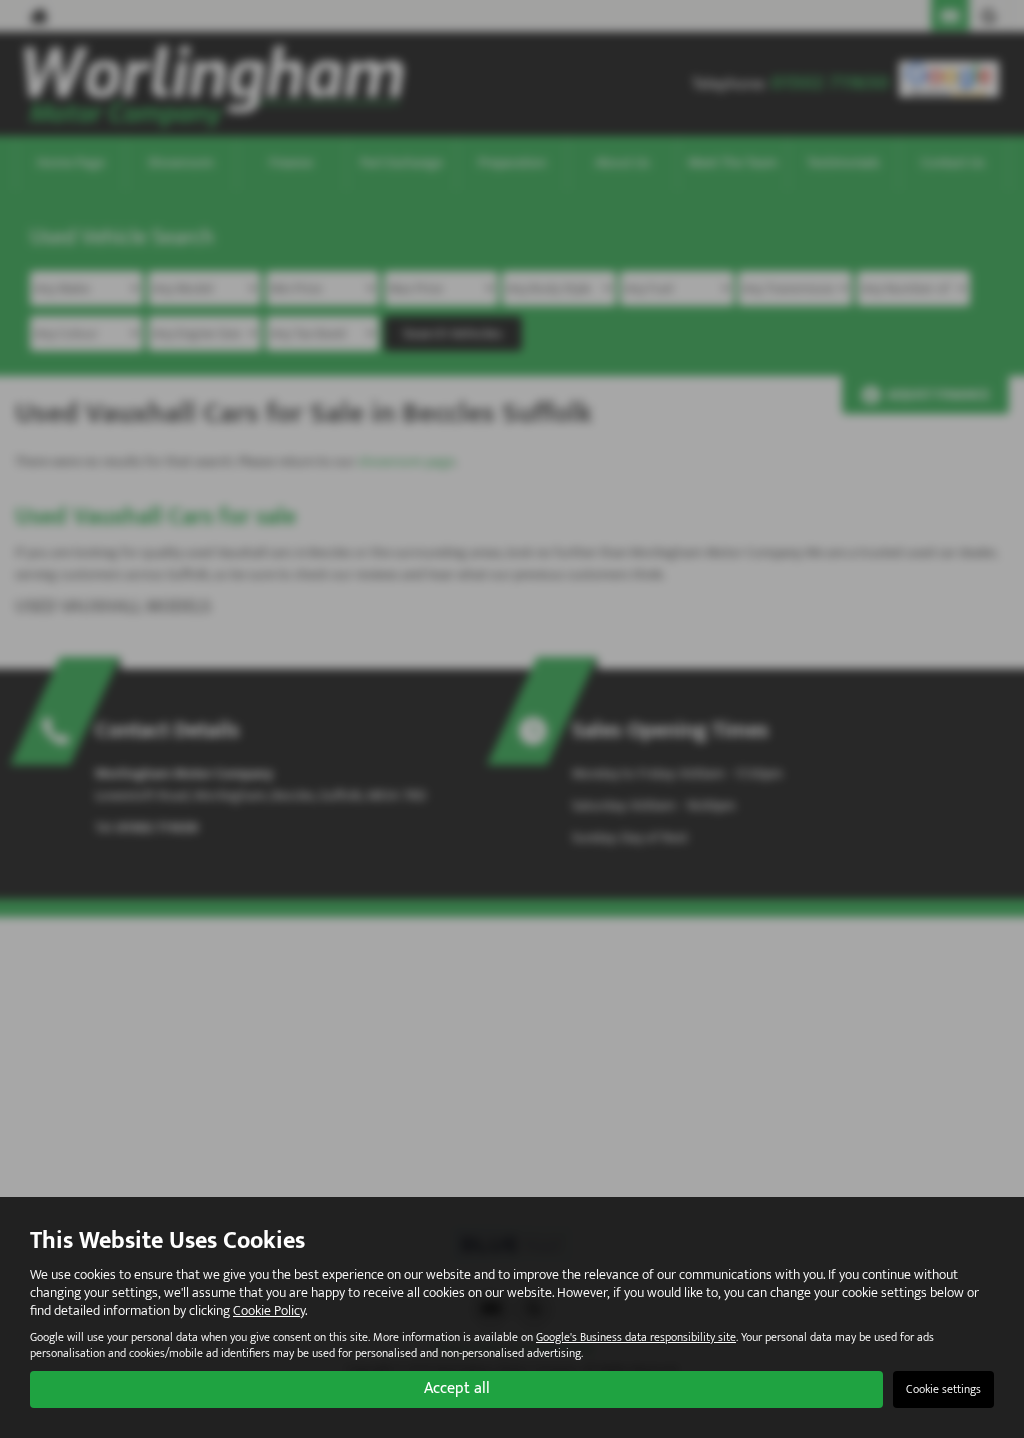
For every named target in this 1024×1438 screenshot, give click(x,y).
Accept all (457, 1388)
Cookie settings (943, 1389)
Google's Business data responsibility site (636, 1337)
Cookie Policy (269, 1310)
